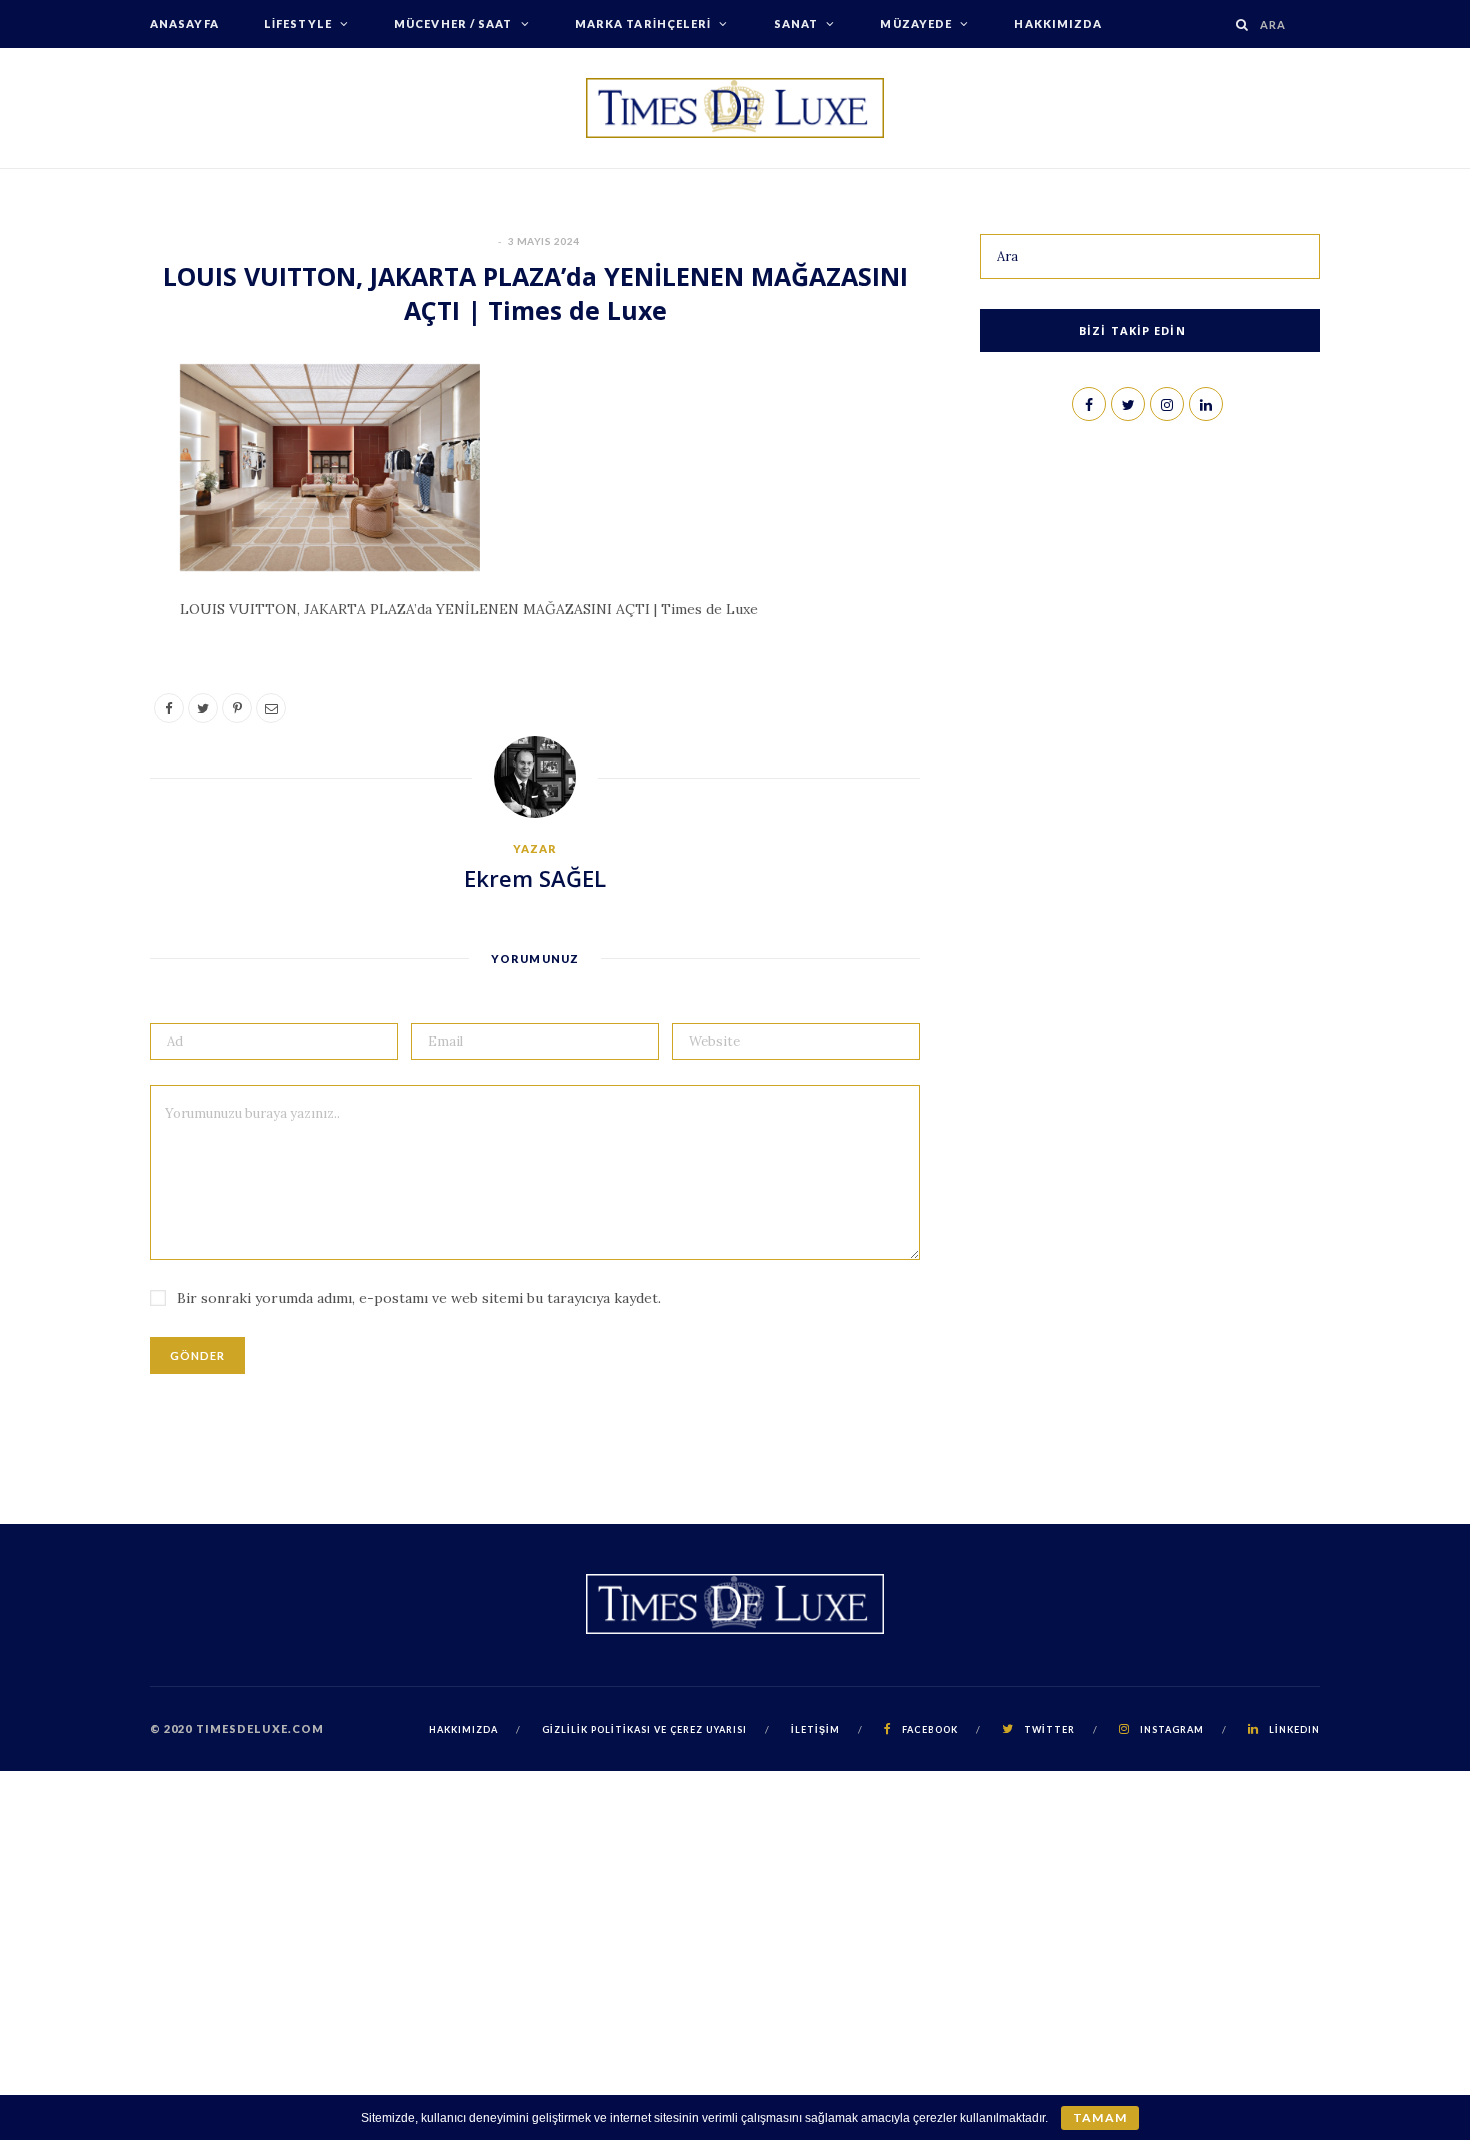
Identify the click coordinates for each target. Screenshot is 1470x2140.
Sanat (796, 23)
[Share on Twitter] (82, 495)
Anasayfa (184, 23)
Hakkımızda (1058, 23)
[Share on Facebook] (82, 444)
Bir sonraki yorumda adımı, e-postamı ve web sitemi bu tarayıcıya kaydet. (419, 1298)
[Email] (82, 597)
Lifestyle (298, 23)
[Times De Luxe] (735, 108)
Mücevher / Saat (453, 23)
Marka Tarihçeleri (643, 23)
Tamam (1099, 2117)
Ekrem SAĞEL (535, 878)
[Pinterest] (82, 546)
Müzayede (916, 23)
